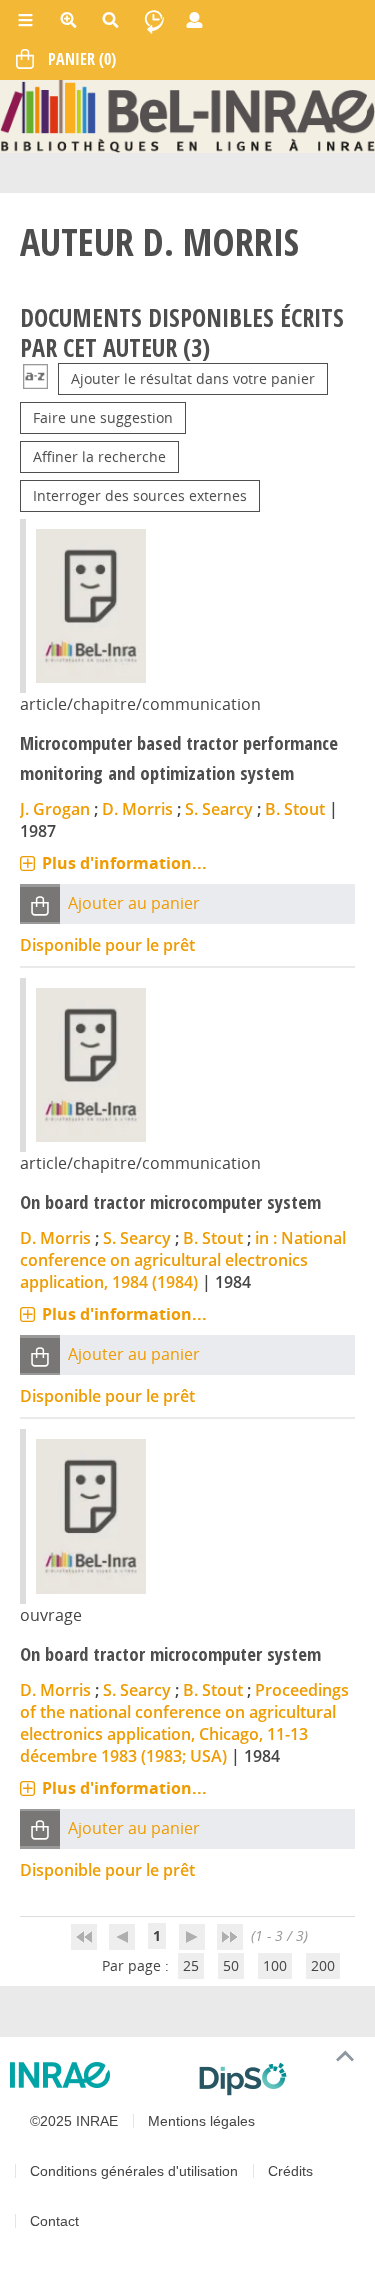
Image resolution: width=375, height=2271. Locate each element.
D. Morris (137, 809)
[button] (40, 904)
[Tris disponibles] (35, 378)
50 (231, 1965)
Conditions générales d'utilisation (134, 2171)
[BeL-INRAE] (187, 114)
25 (191, 1965)
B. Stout (295, 809)
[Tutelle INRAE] (96, 2075)
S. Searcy (219, 809)
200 (323, 1965)
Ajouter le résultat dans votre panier (193, 378)
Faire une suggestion (103, 417)
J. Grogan (55, 809)
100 (275, 1965)
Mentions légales (201, 2121)
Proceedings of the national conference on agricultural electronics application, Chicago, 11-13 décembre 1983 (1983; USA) (184, 1723)
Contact (54, 2221)
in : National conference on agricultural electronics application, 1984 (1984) (183, 1260)
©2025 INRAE (74, 2121)
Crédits (290, 2171)
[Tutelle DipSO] (279, 2079)
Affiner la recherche (99, 456)
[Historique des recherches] (154, 20)
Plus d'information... (124, 863)
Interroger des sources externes (140, 495)
